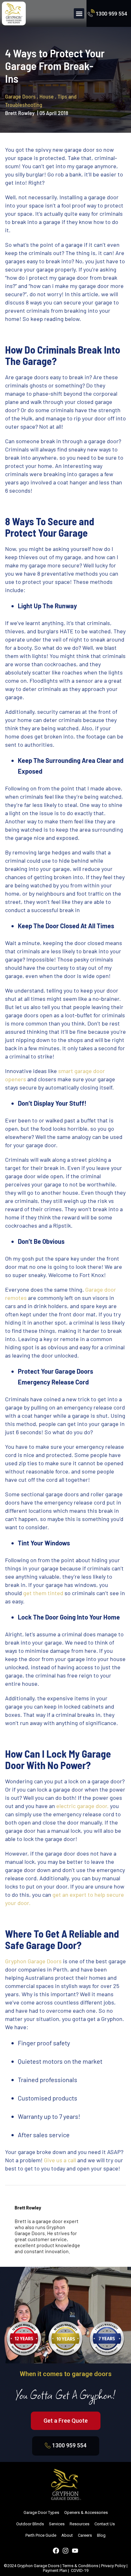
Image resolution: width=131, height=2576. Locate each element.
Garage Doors (21, 96)
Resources (79, 2524)
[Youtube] (75, 2551)
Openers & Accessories (86, 2512)
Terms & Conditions (80, 2566)
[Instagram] (65, 2551)
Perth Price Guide (41, 2535)
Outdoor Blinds (30, 2524)
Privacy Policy (113, 2566)
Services (57, 2524)
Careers (85, 2535)
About (67, 2535)
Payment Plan (55, 2570)
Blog (101, 2535)
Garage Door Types (41, 2512)
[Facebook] (56, 2551)
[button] (79, 13)
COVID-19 (80, 2570)
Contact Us (105, 2524)
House (47, 96)
